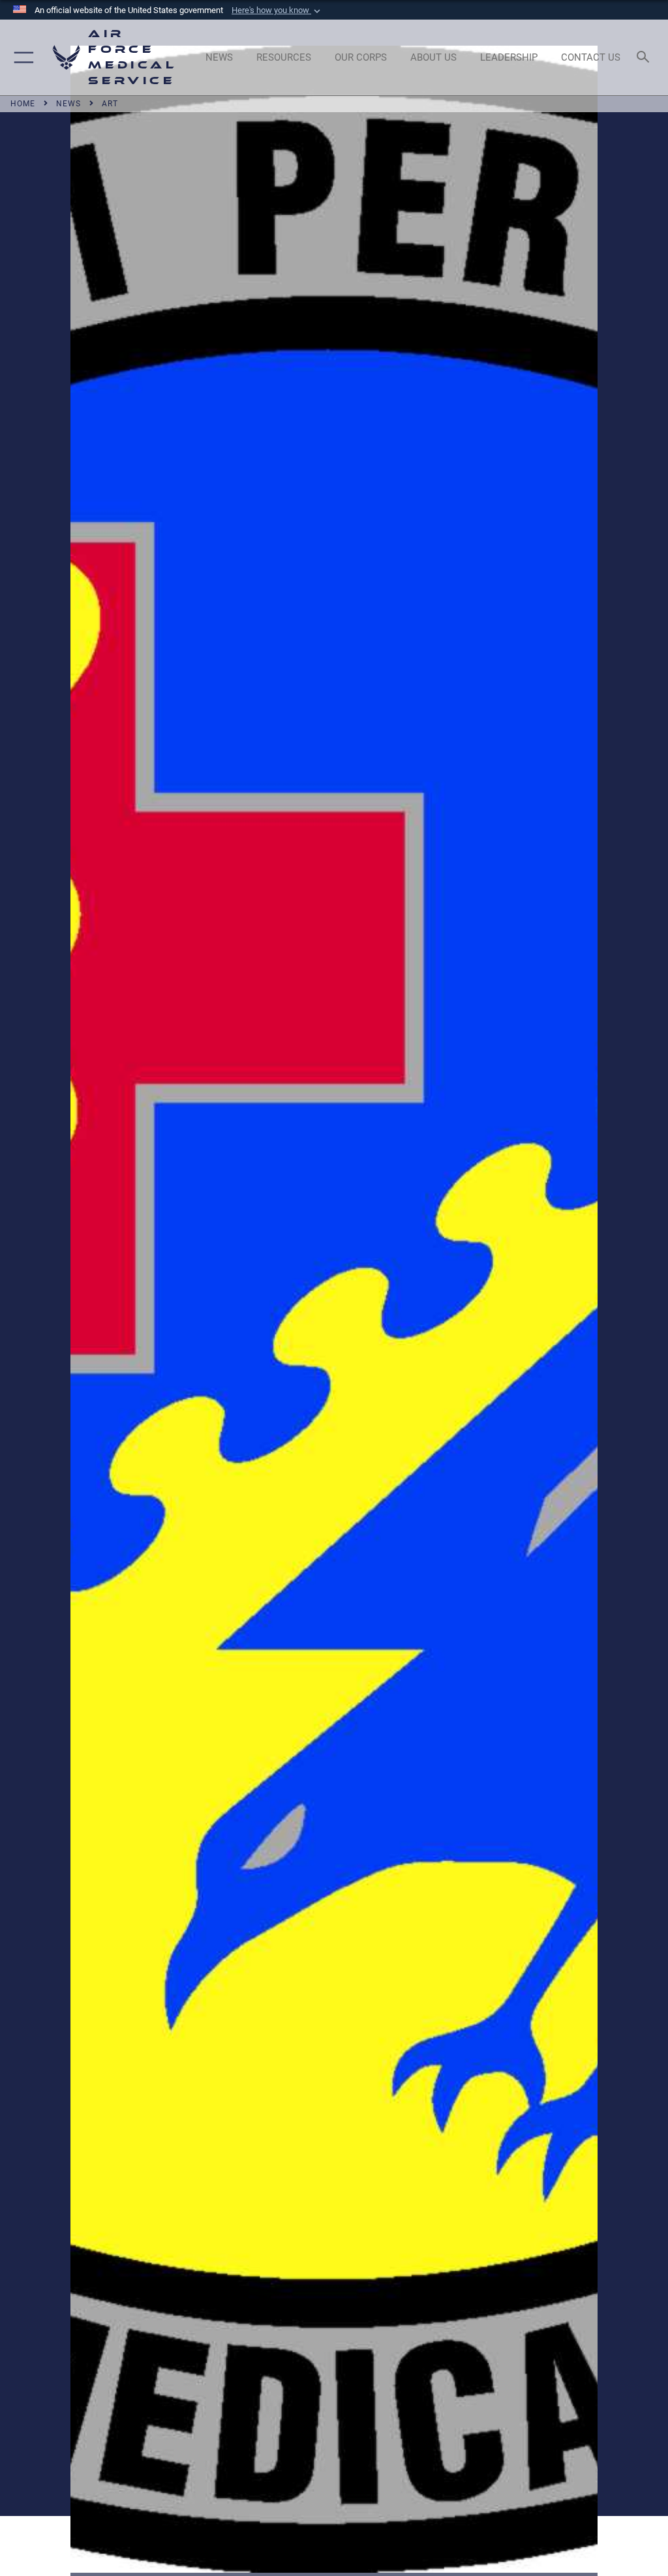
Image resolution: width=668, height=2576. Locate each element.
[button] (277, 10)
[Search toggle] (645, 58)
